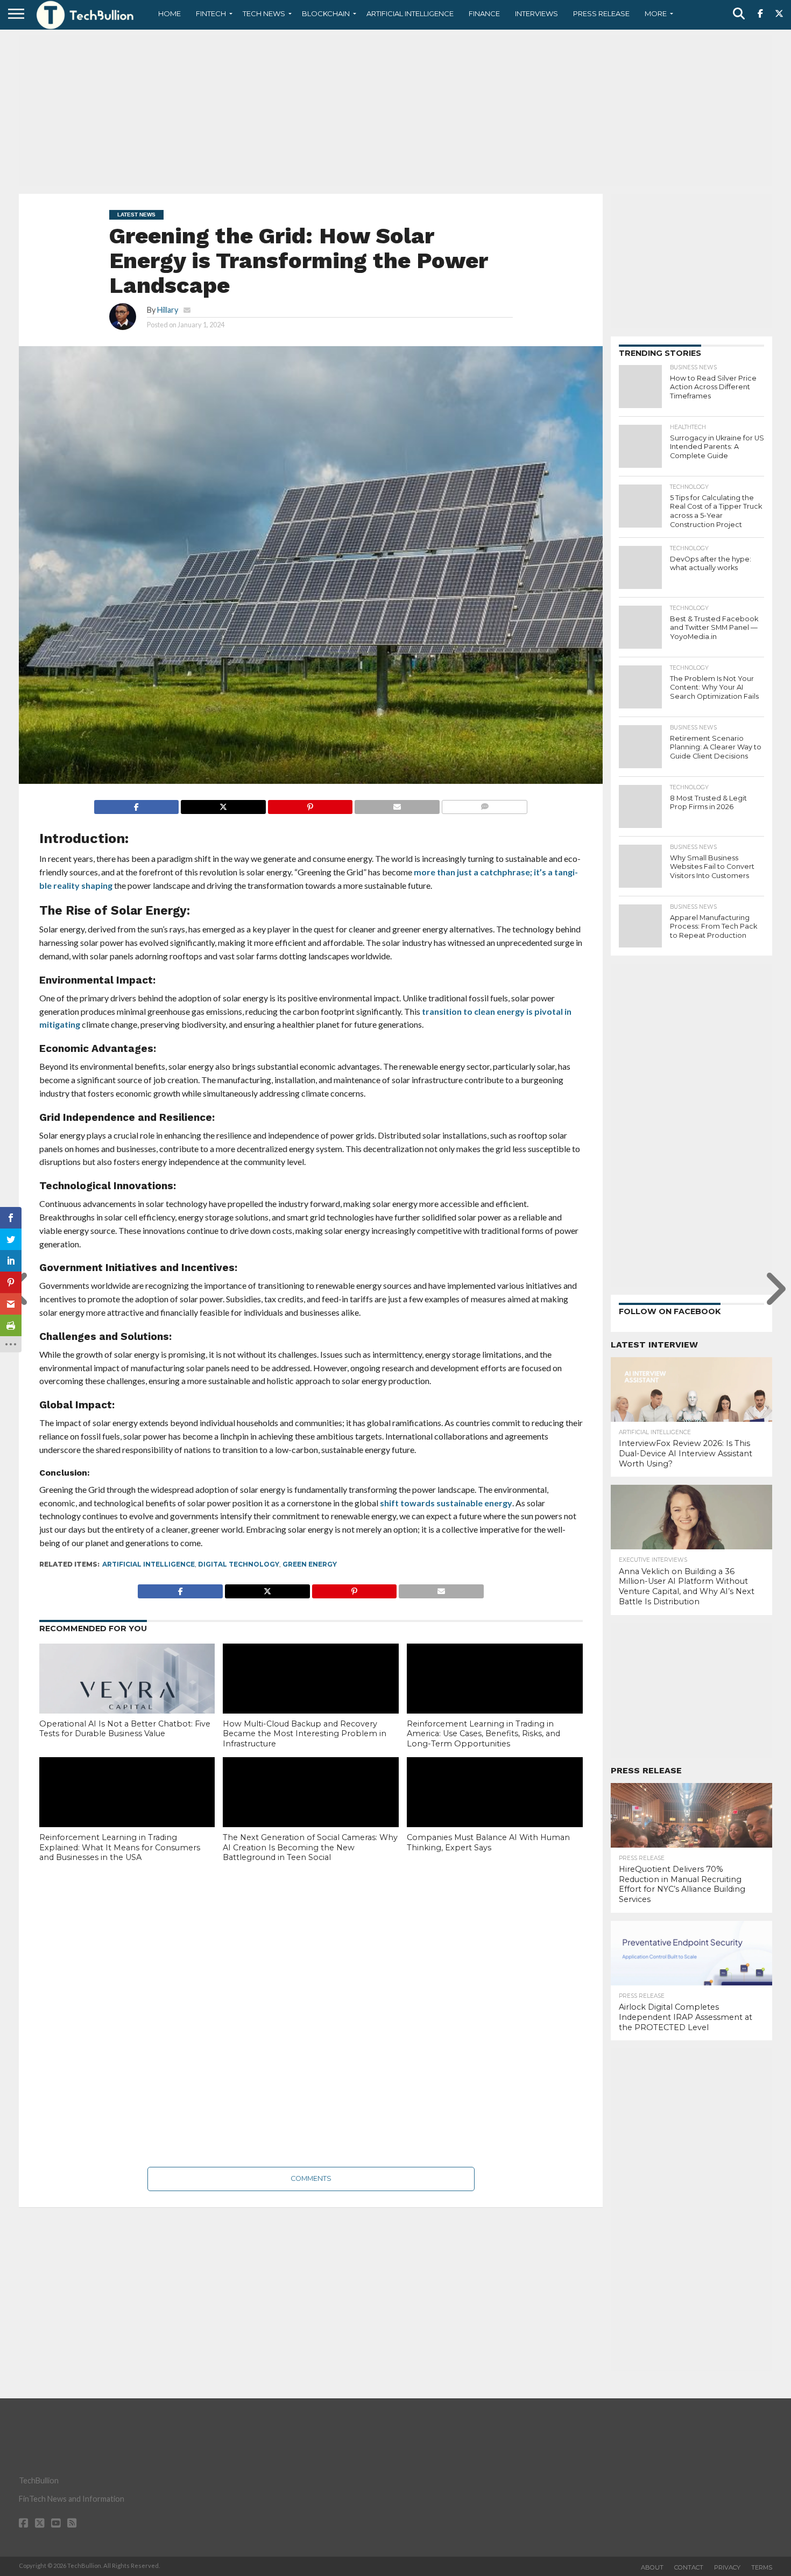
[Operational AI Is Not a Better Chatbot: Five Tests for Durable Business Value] (127, 1696)
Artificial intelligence (149, 1564)
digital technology (239, 1564)
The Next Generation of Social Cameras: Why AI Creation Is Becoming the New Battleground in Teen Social (310, 1847)
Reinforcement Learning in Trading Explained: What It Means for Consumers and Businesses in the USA (120, 1847)
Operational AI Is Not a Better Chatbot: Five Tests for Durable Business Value (125, 1729)
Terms (762, 2567)
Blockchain (326, 13)
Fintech (211, 13)
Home (169, 13)
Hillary (168, 310)
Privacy (727, 2567)
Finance (484, 13)
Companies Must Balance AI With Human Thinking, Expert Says (488, 1842)
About (652, 2567)
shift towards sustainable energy (446, 1503)
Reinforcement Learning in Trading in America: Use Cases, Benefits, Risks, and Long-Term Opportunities (483, 1734)
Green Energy (310, 1564)
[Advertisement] (395, 110)
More (656, 13)
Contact (689, 2567)
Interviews (536, 13)
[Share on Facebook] (137, 804)
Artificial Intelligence (410, 13)
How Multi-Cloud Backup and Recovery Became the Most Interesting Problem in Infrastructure (305, 1734)
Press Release (601, 13)
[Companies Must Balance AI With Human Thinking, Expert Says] (495, 1810)
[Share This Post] (223, 804)
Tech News (264, 13)
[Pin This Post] (310, 804)
